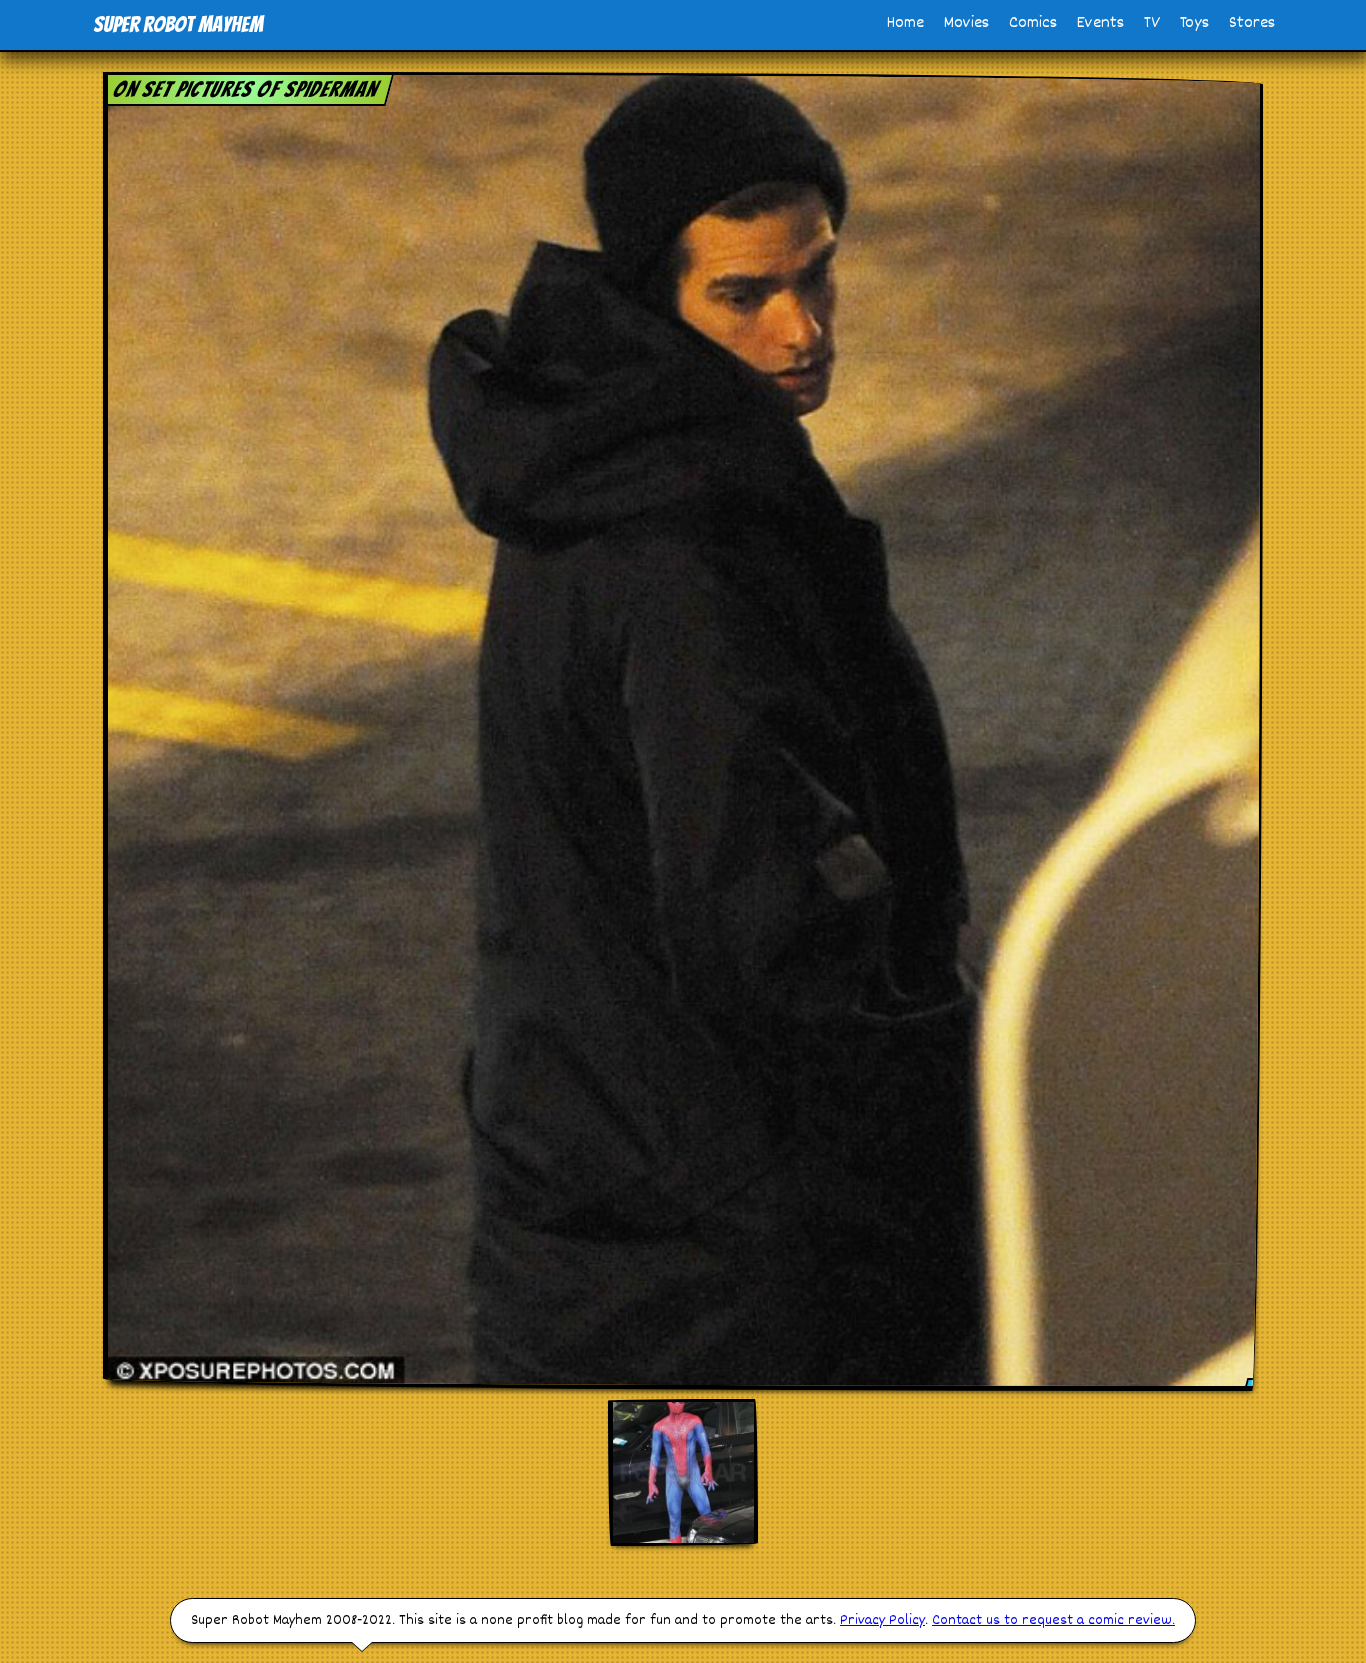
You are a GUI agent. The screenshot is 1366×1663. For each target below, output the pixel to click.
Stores (1252, 23)
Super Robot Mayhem (178, 24)
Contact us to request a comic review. (1053, 1620)
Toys (1194, 23)
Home (905, 23)
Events (1100, 23)
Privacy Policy (882, 1620)
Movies (966, 23)
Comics (1033, 23)
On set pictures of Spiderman (246, 89)
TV (1152, 23)
